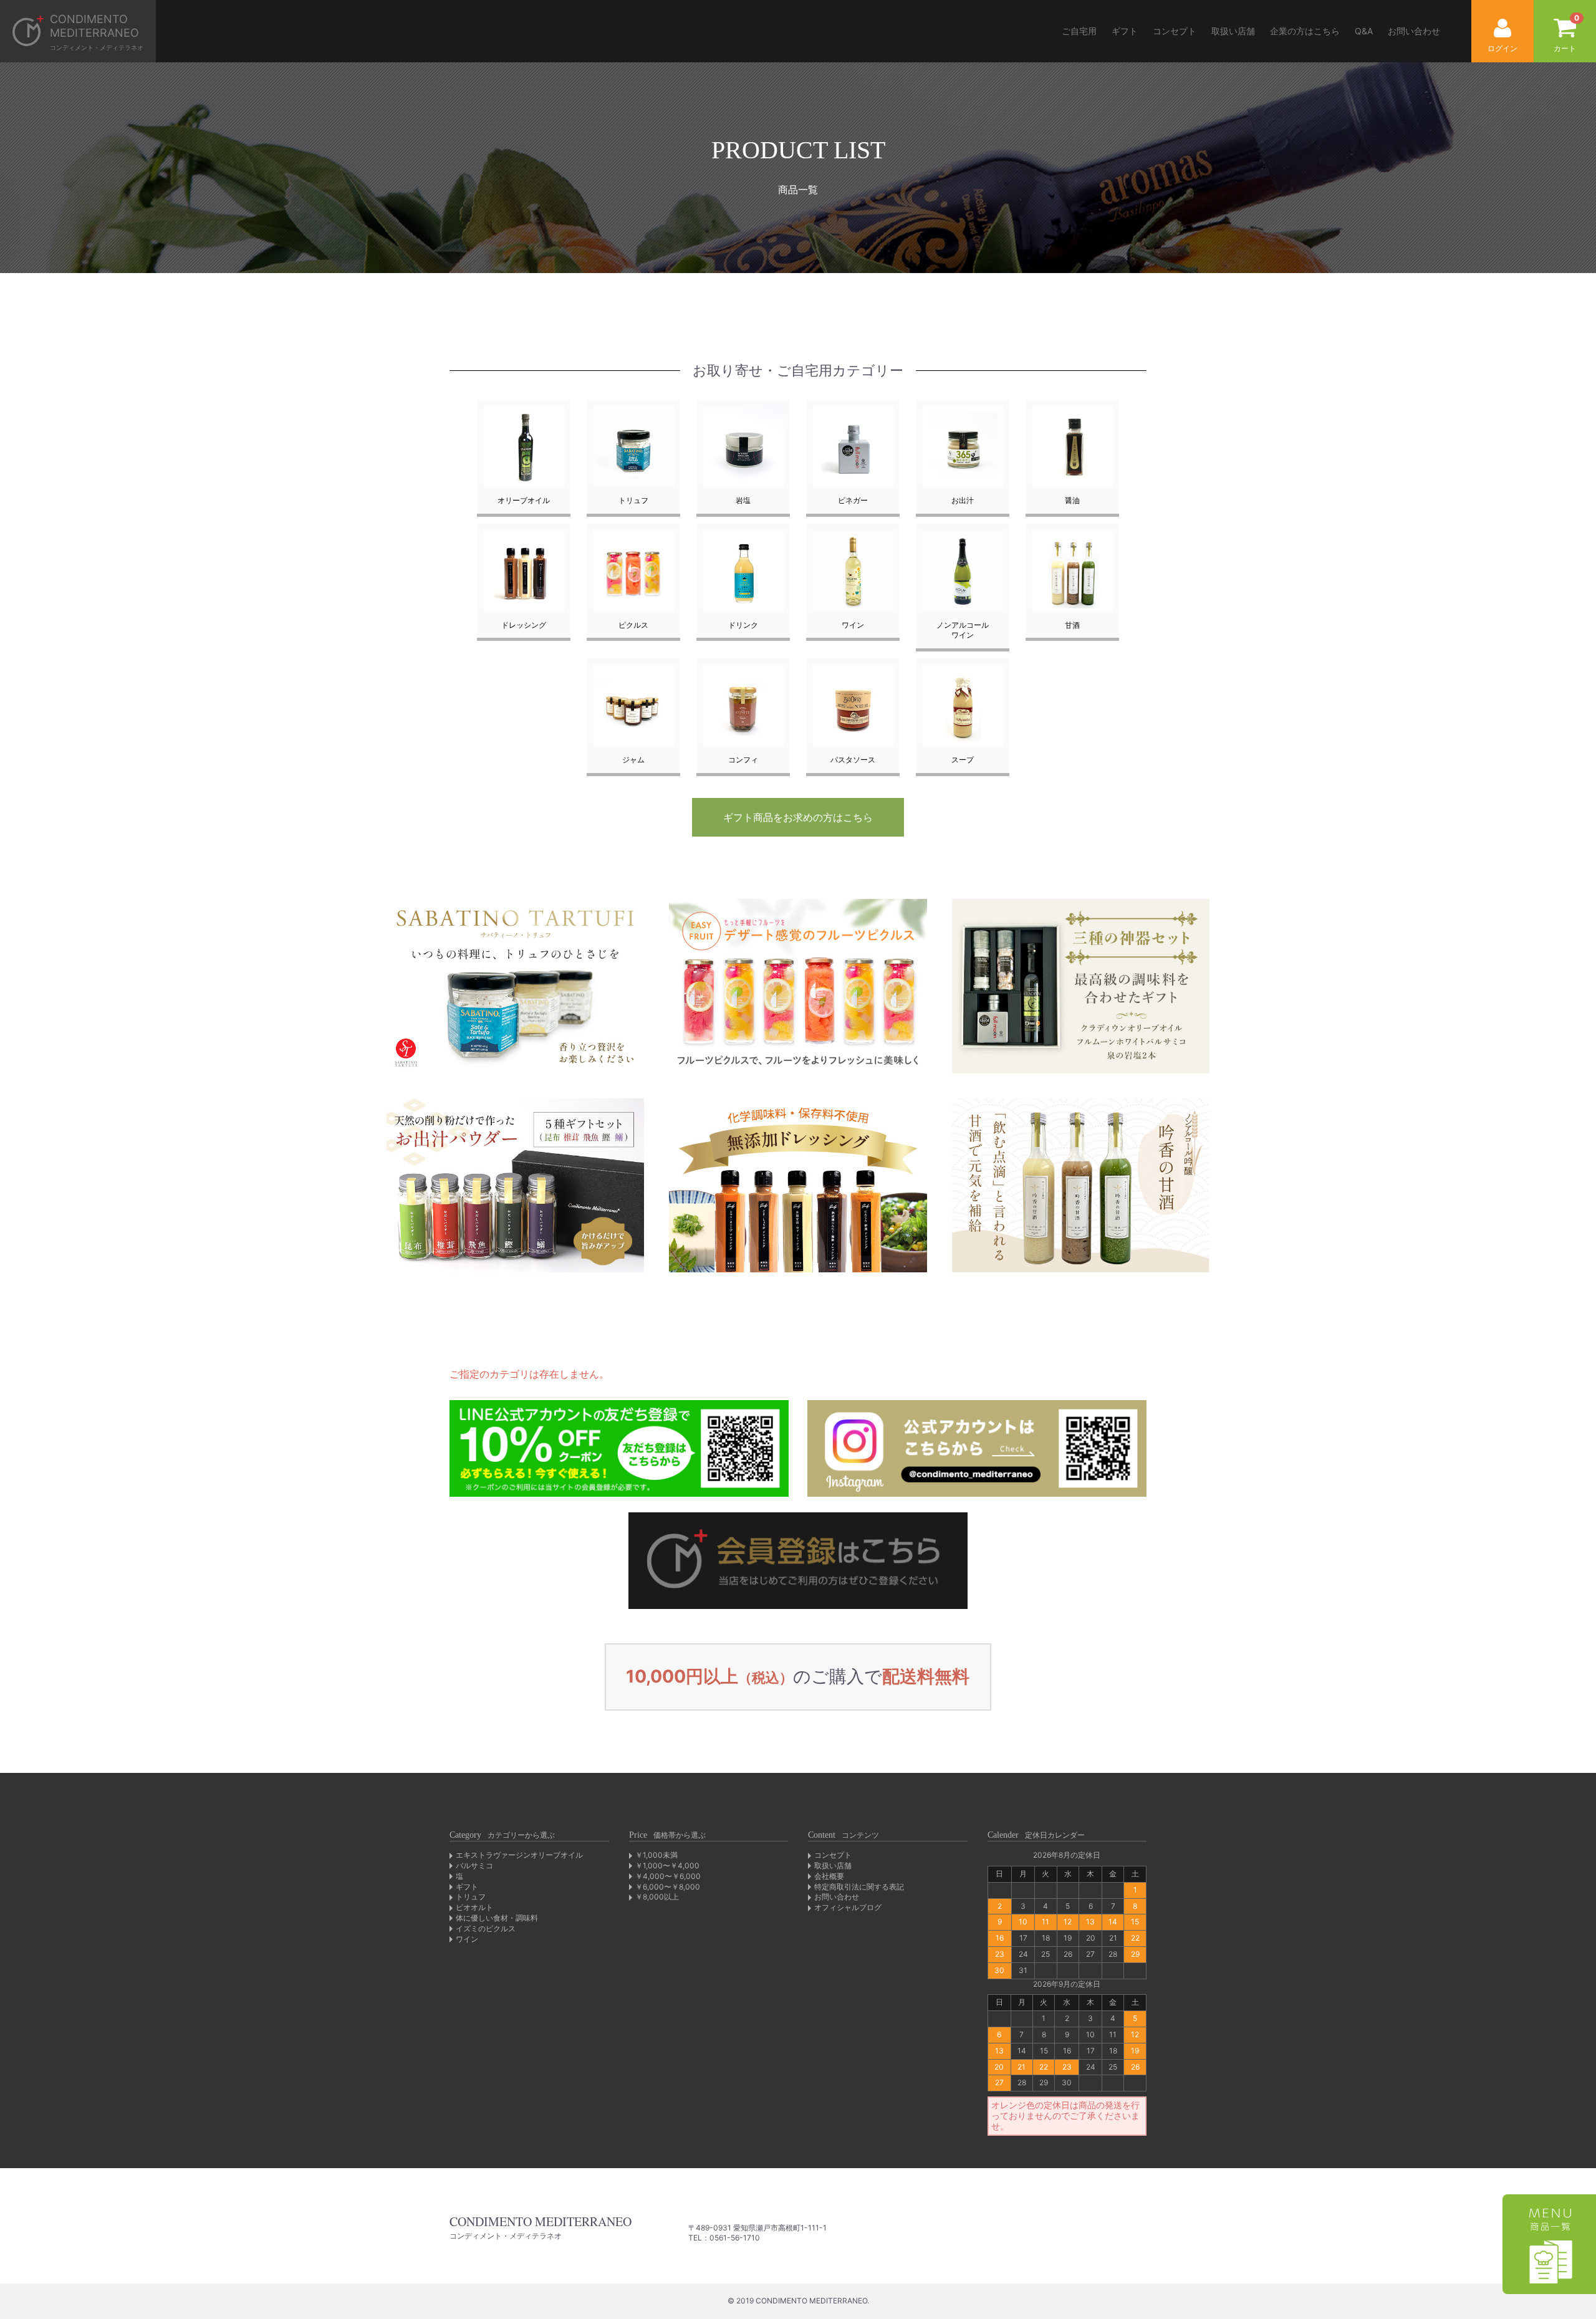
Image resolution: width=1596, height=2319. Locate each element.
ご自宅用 (1079, 31)
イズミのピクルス (486, 1928)
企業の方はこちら (1305, 31)
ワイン (467, 1939)
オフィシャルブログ (848, 1907)
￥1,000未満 (656, 1855)
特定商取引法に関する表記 (859, 1887)
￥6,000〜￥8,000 (668, 1887)
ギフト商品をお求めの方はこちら (798, 817)
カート (1566, 33)
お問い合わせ (1414, 31)
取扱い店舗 (1233, 31)
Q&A (1364, 31)
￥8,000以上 (657, 1897)
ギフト (1125, 31)
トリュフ (471, 1897)
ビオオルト (474, 1907)
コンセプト (1175, 31)
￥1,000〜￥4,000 (667, 1865)
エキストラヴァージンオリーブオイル (519, 1855)
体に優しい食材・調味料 (497, 1918)
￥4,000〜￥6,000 (668, 1876)
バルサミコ (474, 1865)
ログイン (1502, 48)
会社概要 (829, 1876)
